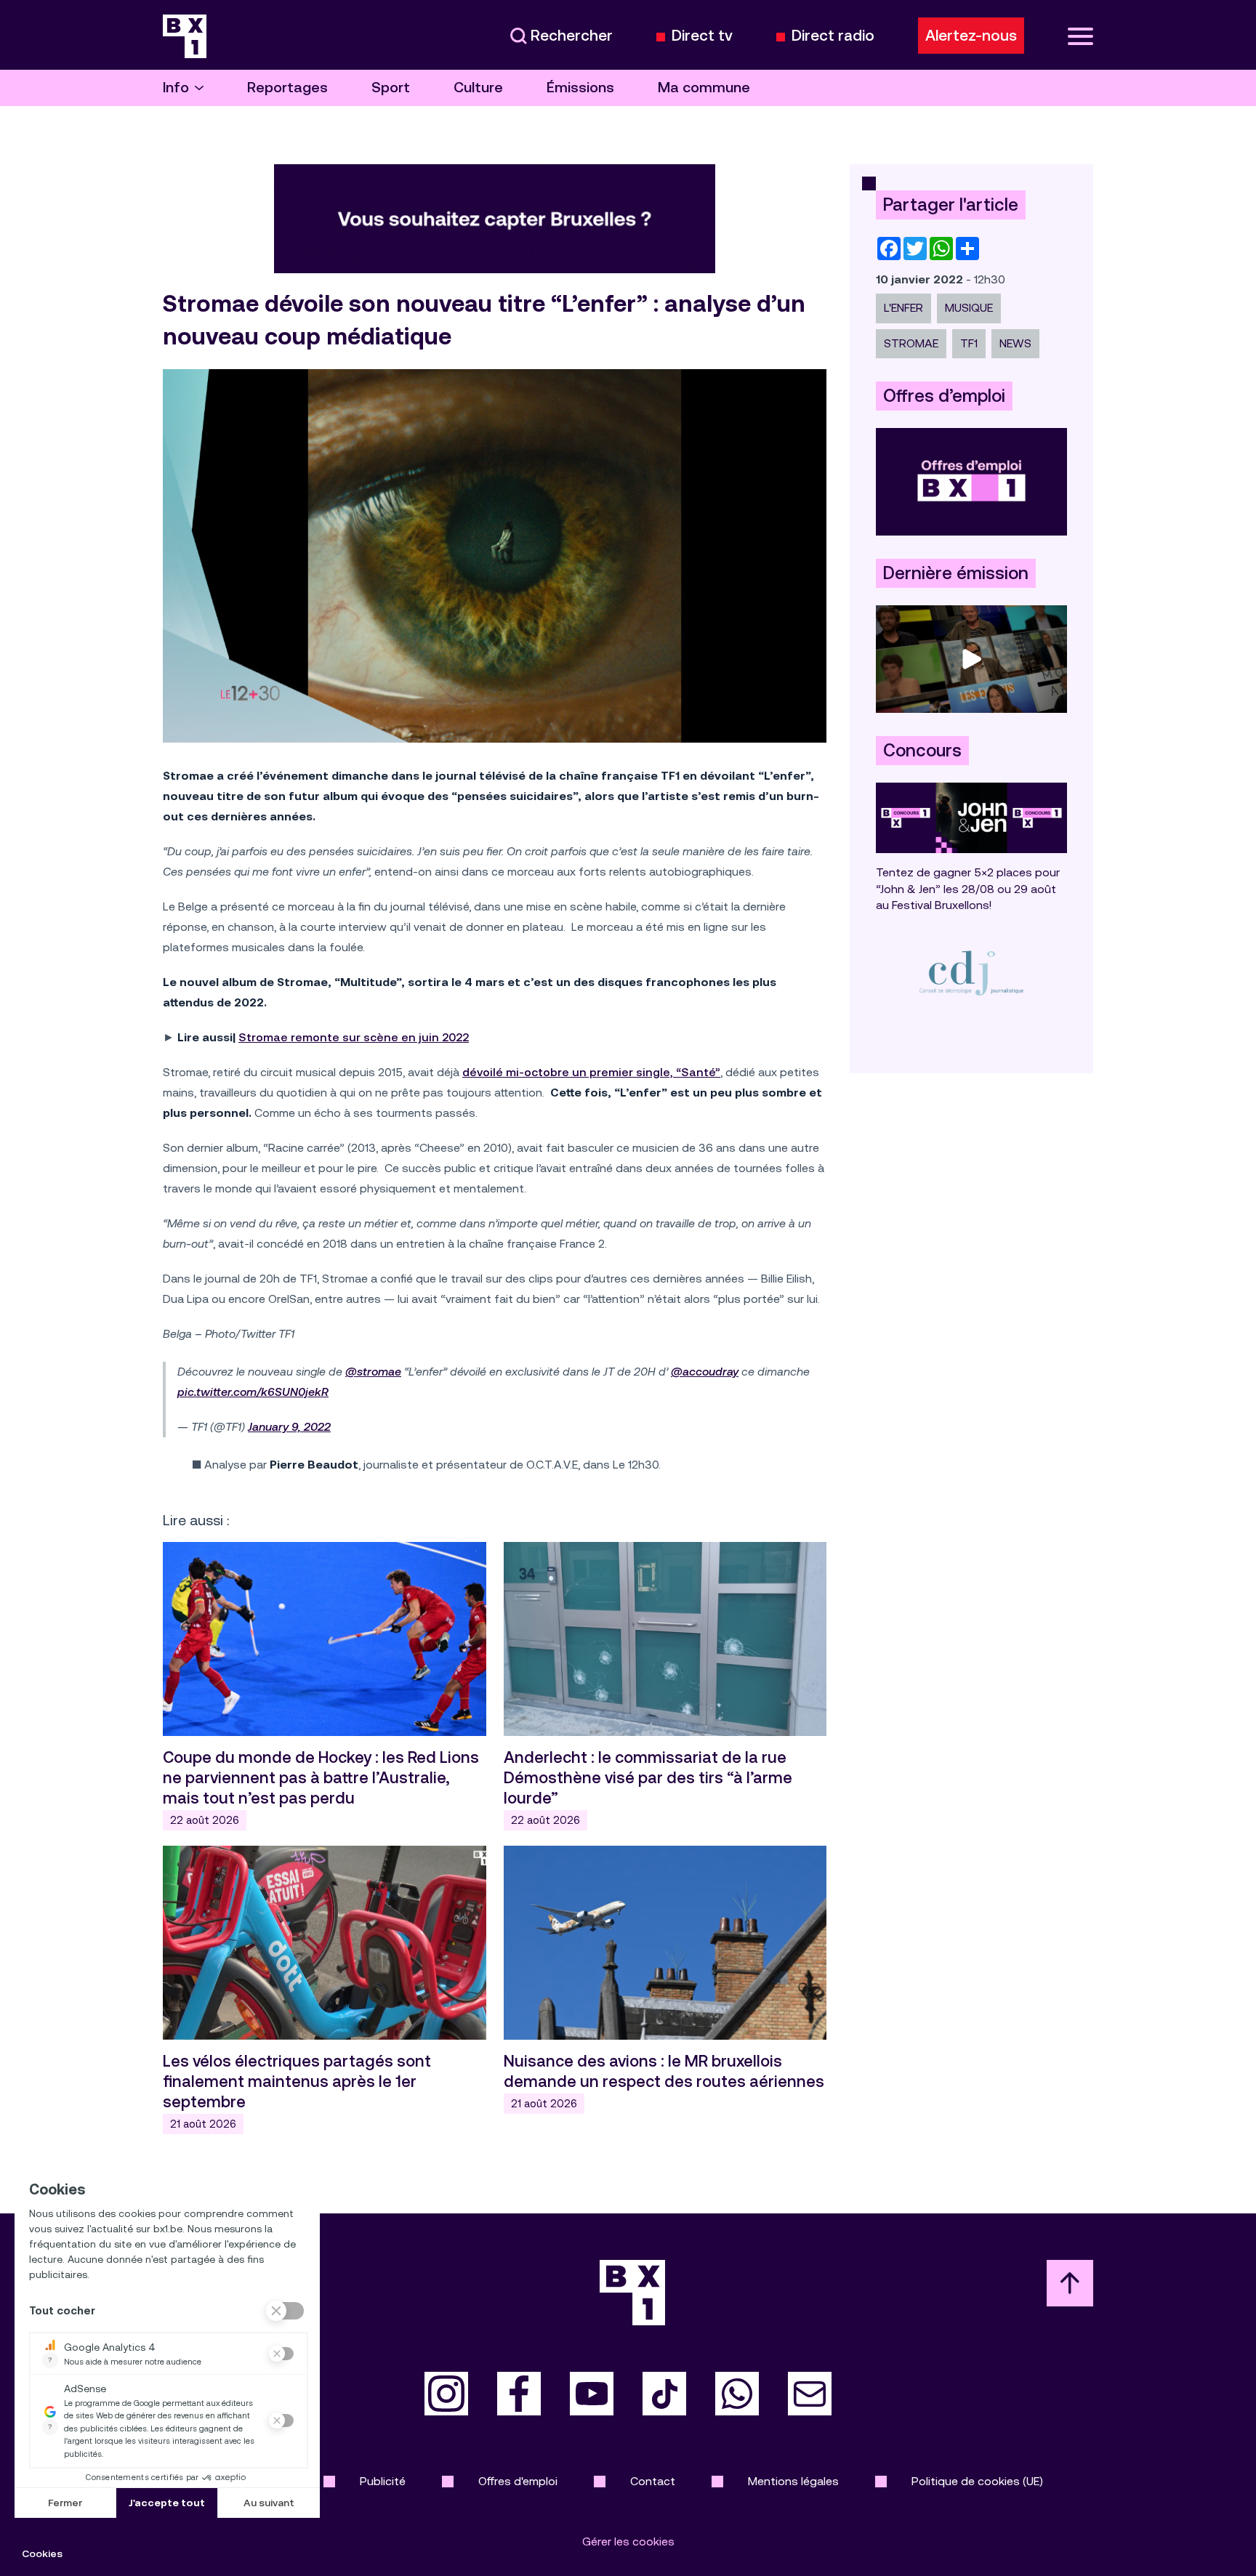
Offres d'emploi (518, 2481)
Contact (653, 2481)
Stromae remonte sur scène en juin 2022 (354, 1037)
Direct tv (702, 36)
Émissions (580, 88)
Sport (391, 88)
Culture (478, 88)
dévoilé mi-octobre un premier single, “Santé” (591, 1072)
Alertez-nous (971, 36)
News (1015, 343)
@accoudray (705, 1372)
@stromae (373, 1372)
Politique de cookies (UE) (977, 2481)
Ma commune (704, 88)
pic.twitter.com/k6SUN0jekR (253, 1392)
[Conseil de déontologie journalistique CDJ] (971, 973)
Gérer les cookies (628, 2541)
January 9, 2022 (289, 1427)
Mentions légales (793, 2481)
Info (176, 88)
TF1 (969, 343)
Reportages (287, 88)
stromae (911, 343)
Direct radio (833, 36)
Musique (969, 308)
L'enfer (903, 308)
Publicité (383, 2481)
